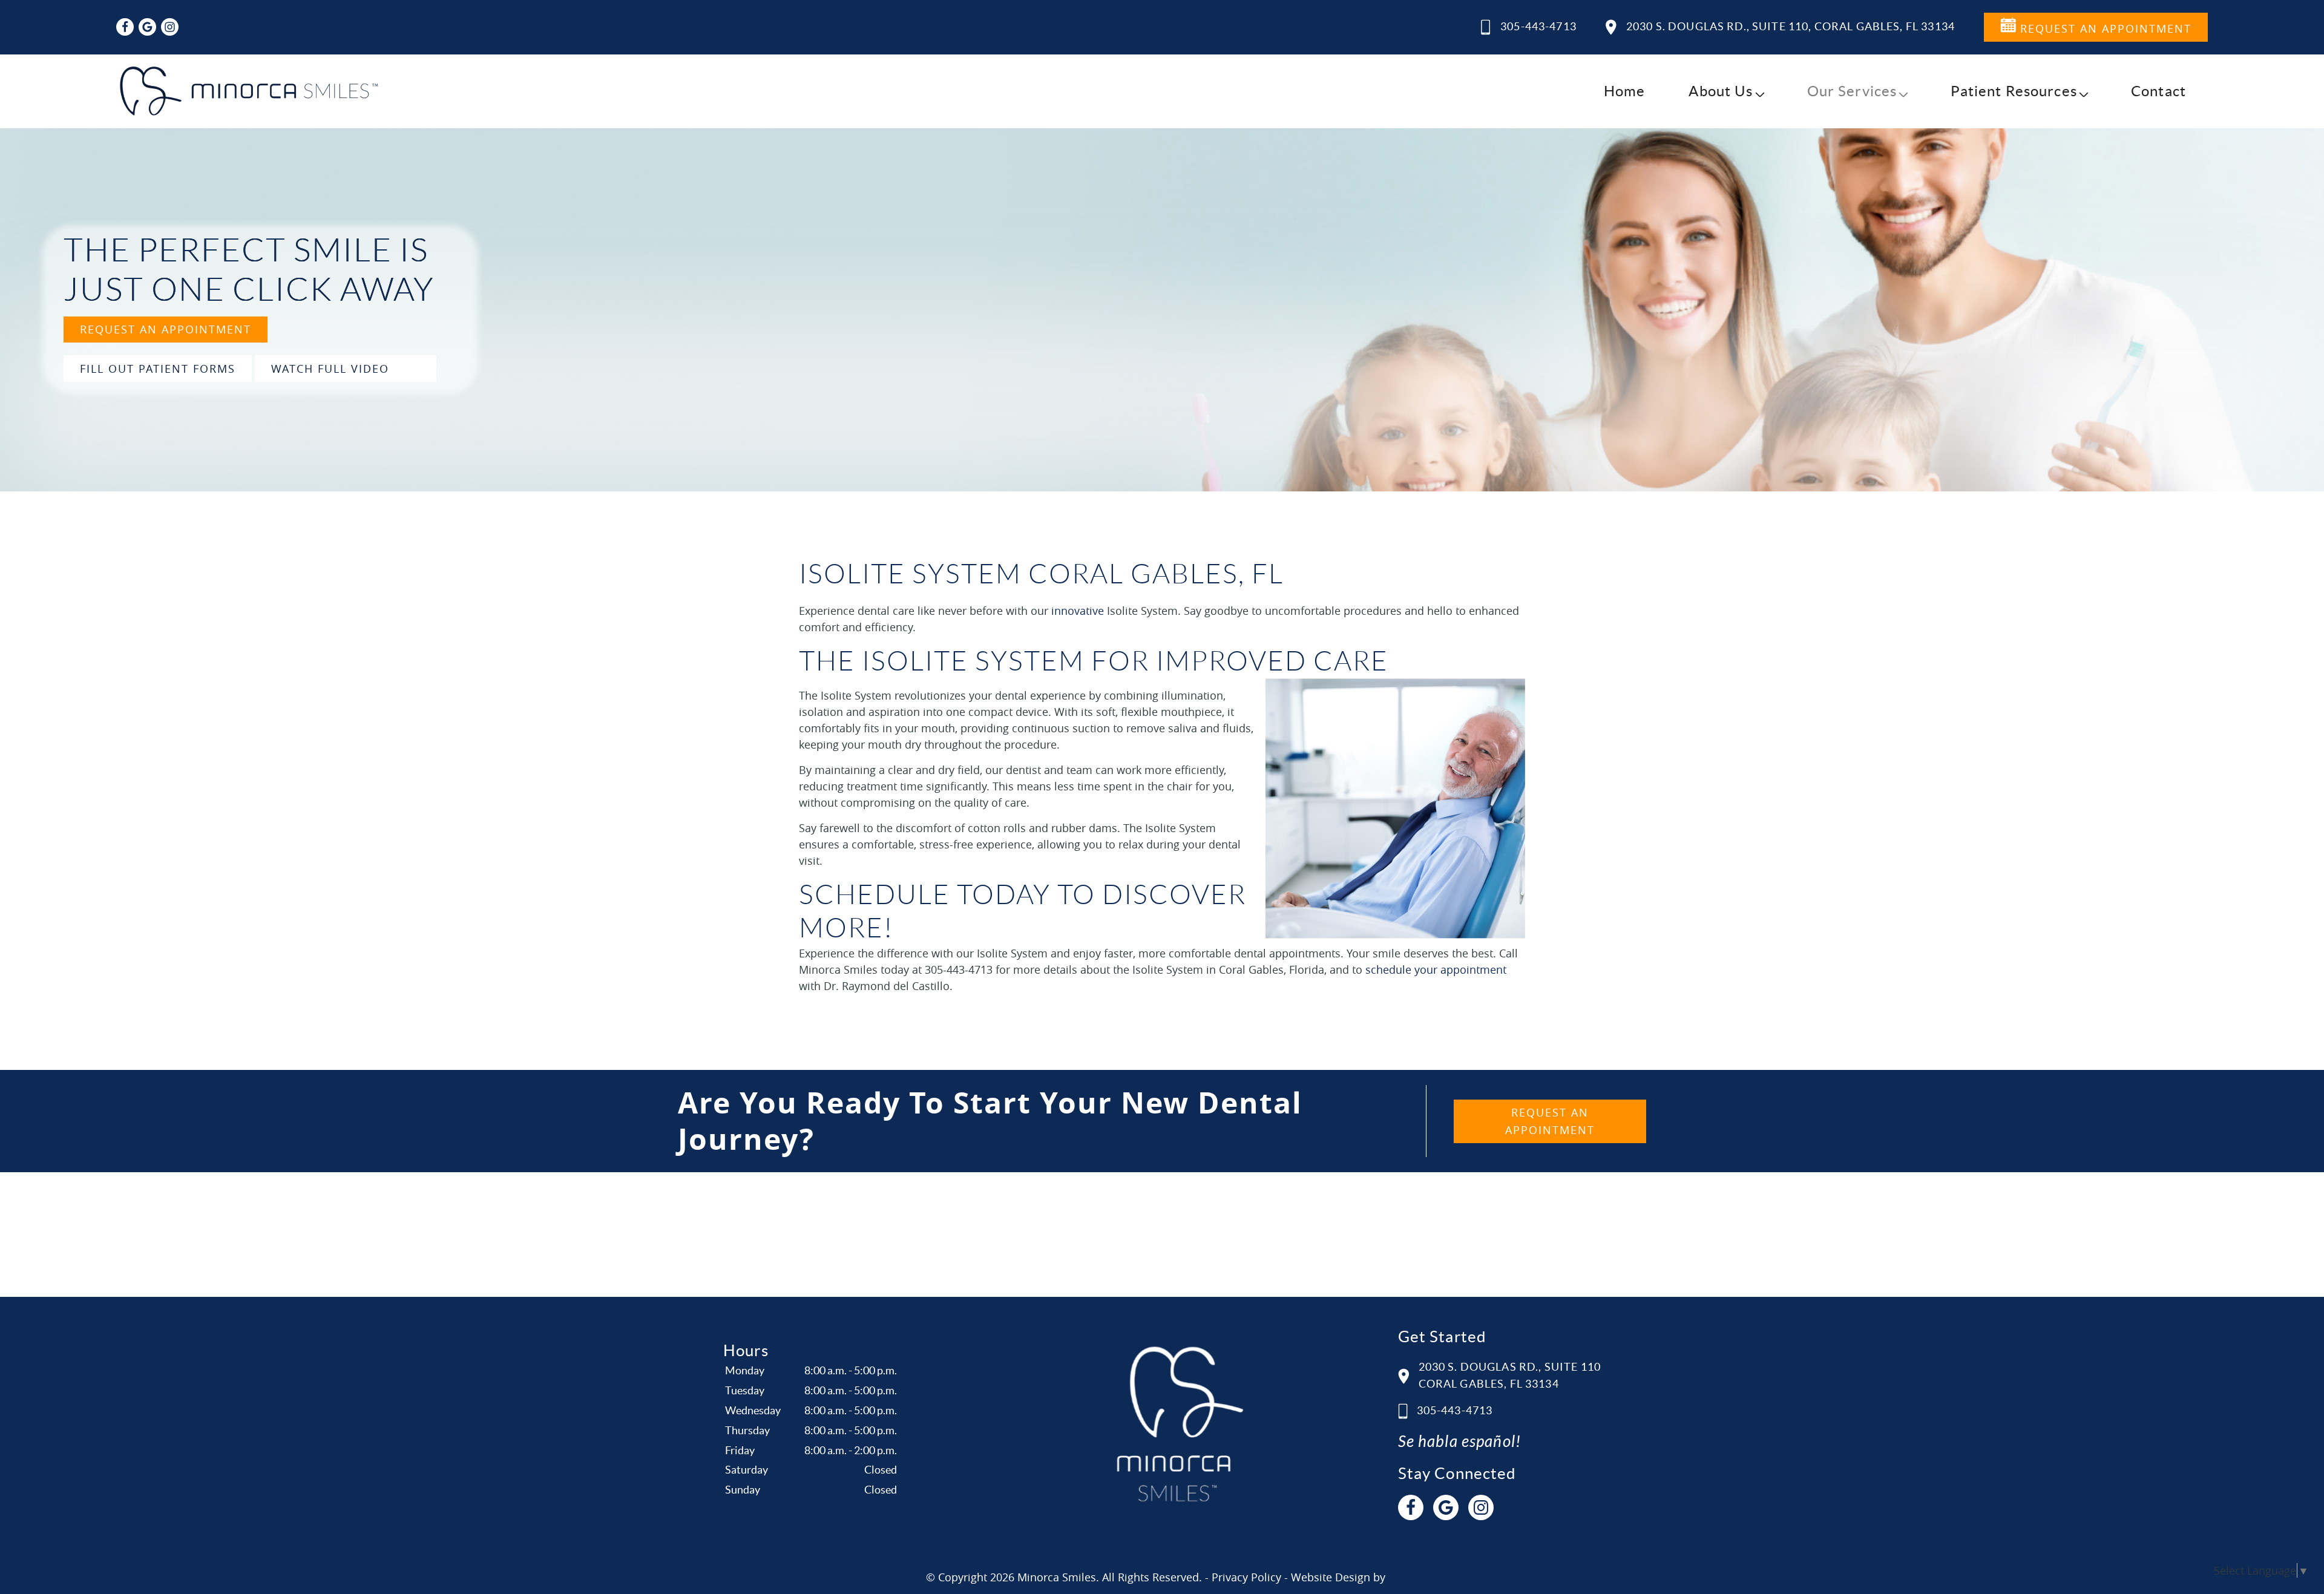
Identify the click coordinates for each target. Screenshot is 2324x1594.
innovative (1078, 611)
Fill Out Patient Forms (158, 369)
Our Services (1852, 91)
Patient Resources (2014, 91)
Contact (2158, 91)
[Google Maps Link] (147, 27)
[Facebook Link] (125, 27)
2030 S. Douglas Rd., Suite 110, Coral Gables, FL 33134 (1791, 26)
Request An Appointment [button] (2104, 28)
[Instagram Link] (170, 27)
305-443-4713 (1538, 26)
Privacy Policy (1246, 1577)
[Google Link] (1446, 1507)
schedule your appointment (1436, 969)
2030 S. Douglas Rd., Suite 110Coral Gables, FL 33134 (1510, 1376)
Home (1625, 91)
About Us (1721, 91)
